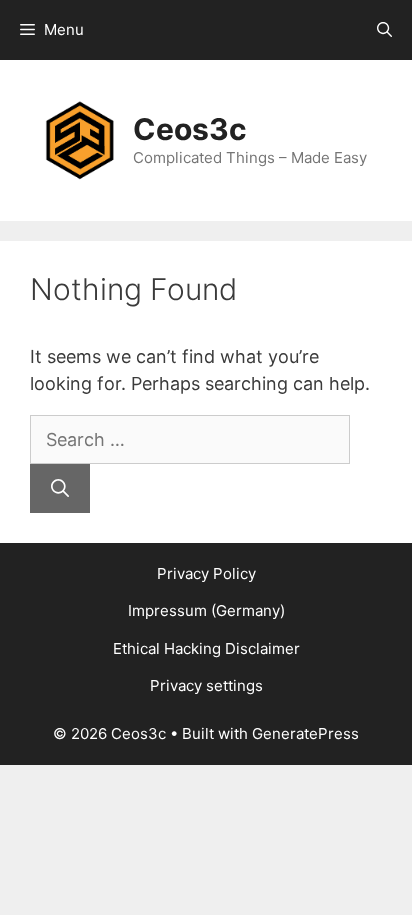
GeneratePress (305, 733)
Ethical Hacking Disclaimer (206, 648)
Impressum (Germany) (206, 610)
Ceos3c (190, 129)
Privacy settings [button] (206, 685)
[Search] (60, 488)
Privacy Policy (206, 573)
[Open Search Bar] (384, 30)
